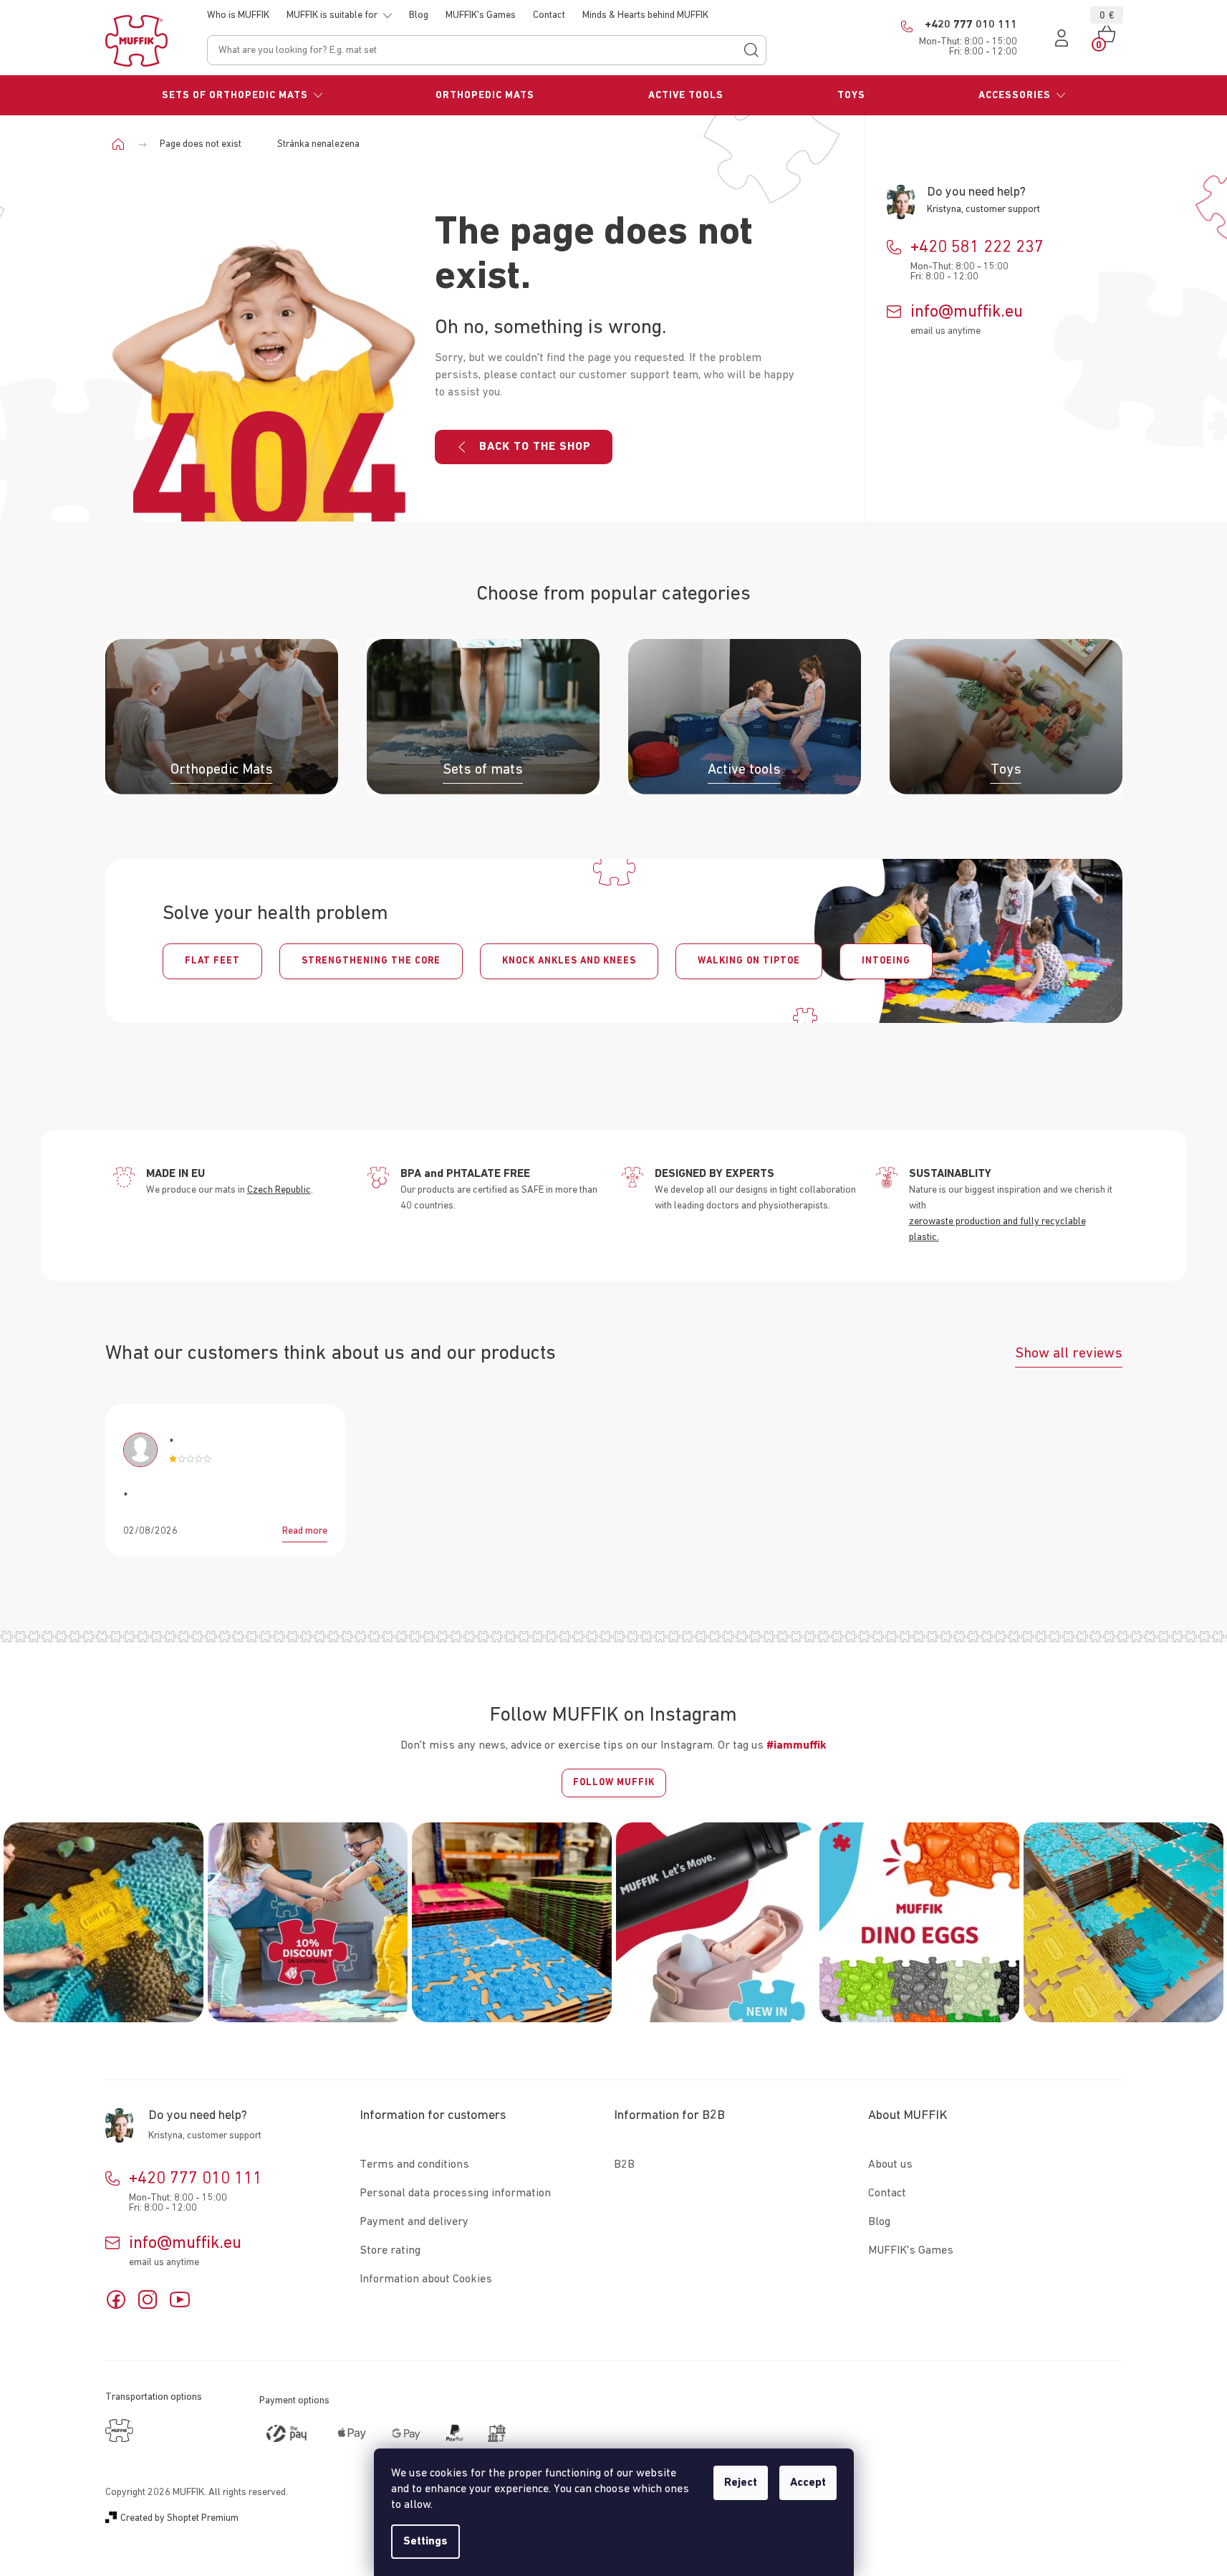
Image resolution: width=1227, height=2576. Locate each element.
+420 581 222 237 (977, 247)
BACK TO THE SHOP (535, 447)
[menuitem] (242, 95)
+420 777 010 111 (196, 2178)
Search (751, 50)
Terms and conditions (414, 2165)
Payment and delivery (414, 2222)
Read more (305, 1531)
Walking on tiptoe (749, 961)
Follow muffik (614, 1783)
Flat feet (212, 961)
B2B (624, 2165)
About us (890, 2165)
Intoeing (886, 961)
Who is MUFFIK (238, 15)
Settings (425, 2542)
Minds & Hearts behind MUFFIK (645, 15)
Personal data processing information (455, 2193)
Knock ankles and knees (569, 961)
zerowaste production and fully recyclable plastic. (997, 1229)
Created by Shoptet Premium (179, 2518)
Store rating (390, 2251)
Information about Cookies (426, 2279)
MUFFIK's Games (481, 15)
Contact (549, 15)
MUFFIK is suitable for (332, 15)
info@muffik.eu (967, 312)
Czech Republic (279, 1190)
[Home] (124, 144)
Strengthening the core (371, 961)
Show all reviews (1069, 1353)
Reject (741, 2483)
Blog (419, 15)
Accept (808, 2483)
